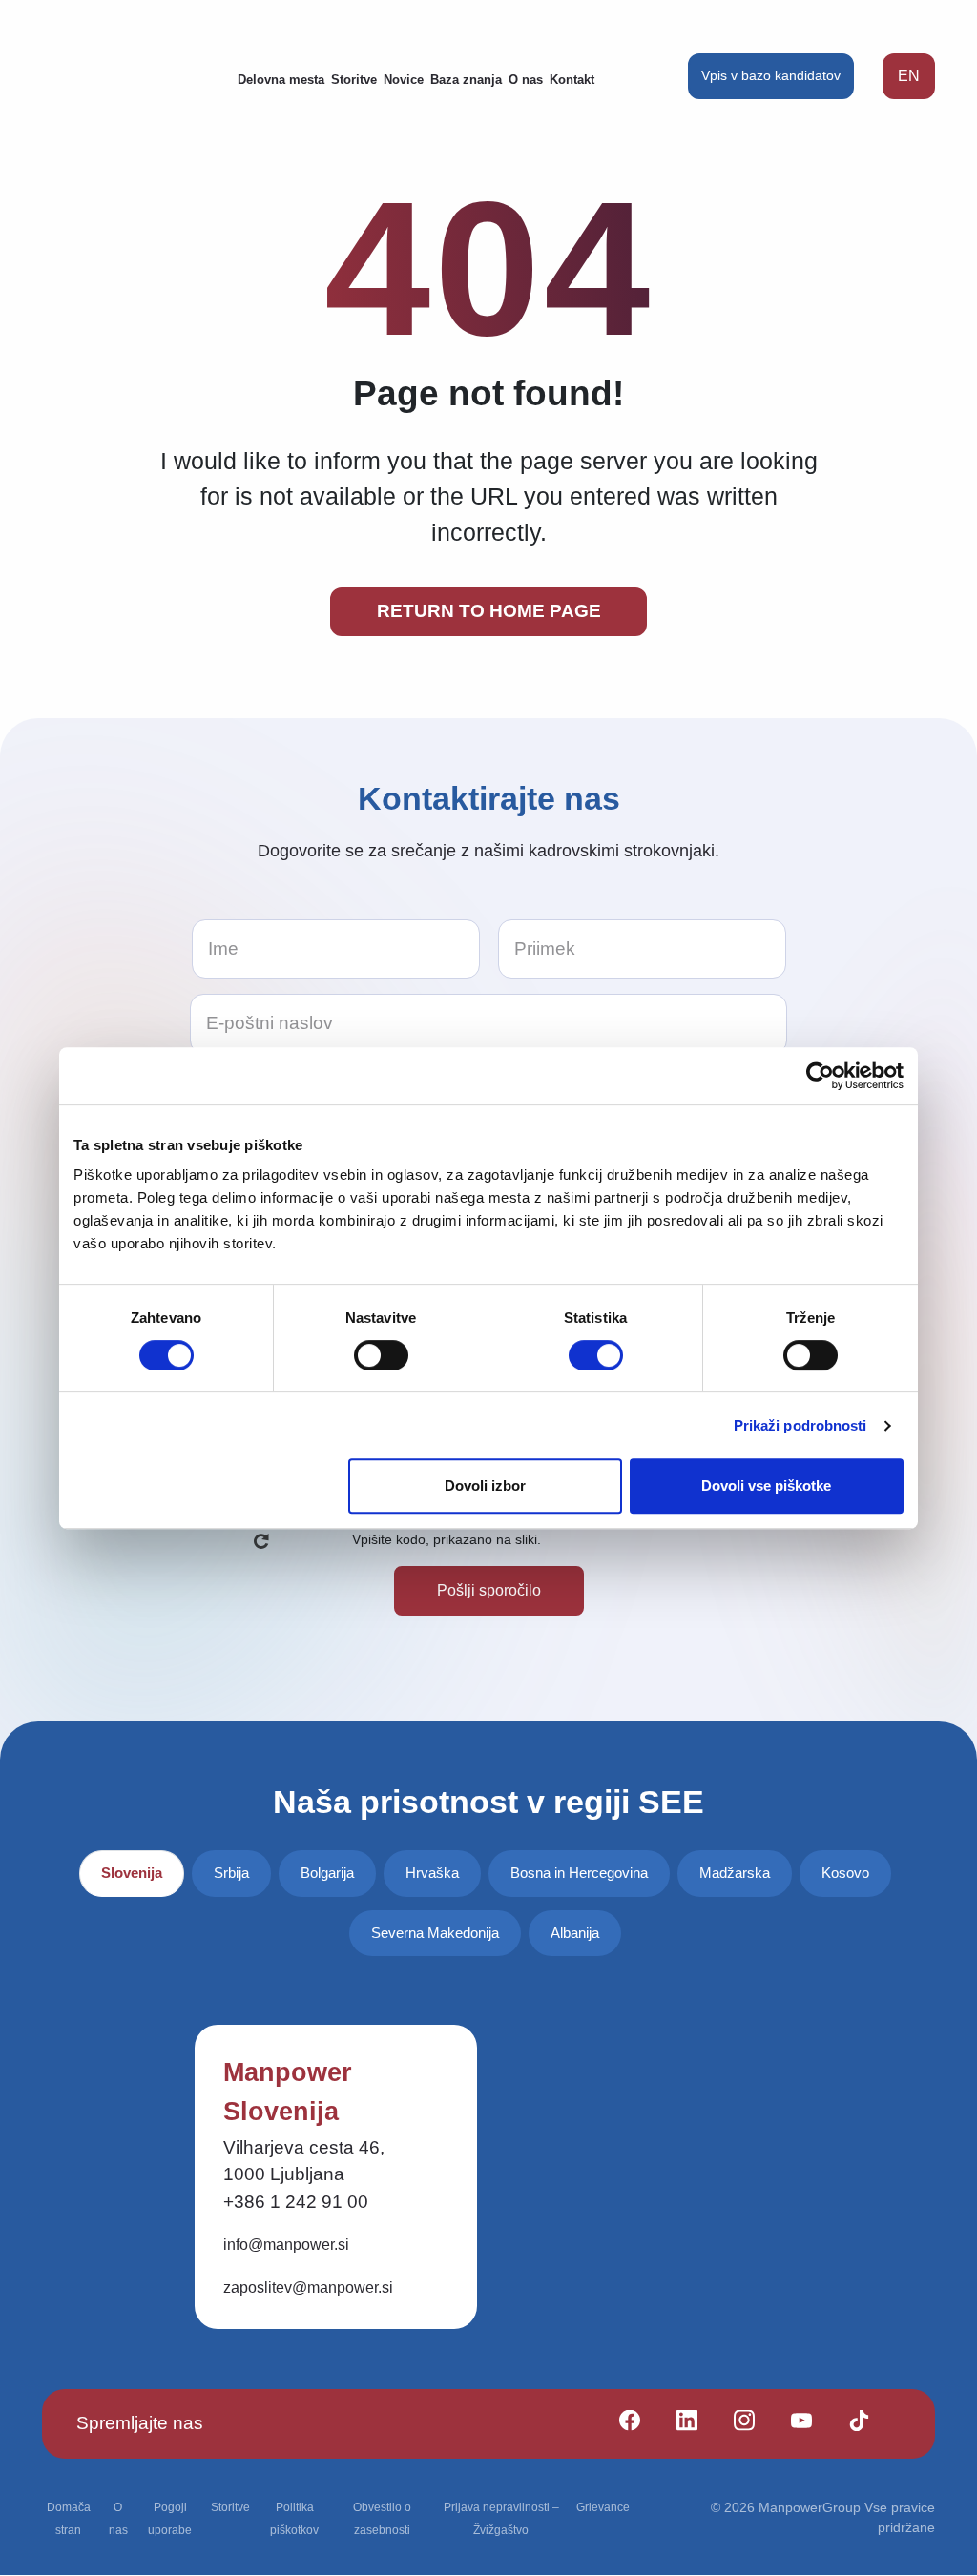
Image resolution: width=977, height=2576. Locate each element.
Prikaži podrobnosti (800, 1425)
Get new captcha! (261, 1541)
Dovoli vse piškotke (766, 1485)
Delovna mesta (281, 80)
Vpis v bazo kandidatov (771, 75)
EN (909, 76)
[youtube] (793, 2424)
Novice (404, 80)
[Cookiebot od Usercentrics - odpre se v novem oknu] (820, 1076)
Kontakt (572, 80)
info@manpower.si (286, 2245)
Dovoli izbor (485, 1485)
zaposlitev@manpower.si (308, 2287)
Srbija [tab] (231, 1873)
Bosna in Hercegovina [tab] (579, 1873)
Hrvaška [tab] (432, 1873)
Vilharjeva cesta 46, (304, 2147)
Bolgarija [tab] (327, 1873)
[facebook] (622, 2424)
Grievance (603, 2507)
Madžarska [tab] (735, 1873)
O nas (526, 80)
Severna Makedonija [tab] (435, 1933)
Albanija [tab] (575, 1933)
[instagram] (736, 2424)
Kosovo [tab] (845, 1873)
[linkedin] (679, 2424)
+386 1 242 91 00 (296, 2202)
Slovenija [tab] (132, 1873)
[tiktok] (851, 2424)
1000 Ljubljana (284, 2174)
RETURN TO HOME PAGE (489, 611)
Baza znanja (466, 80)
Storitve (354, 80)
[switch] (381, 1355)
